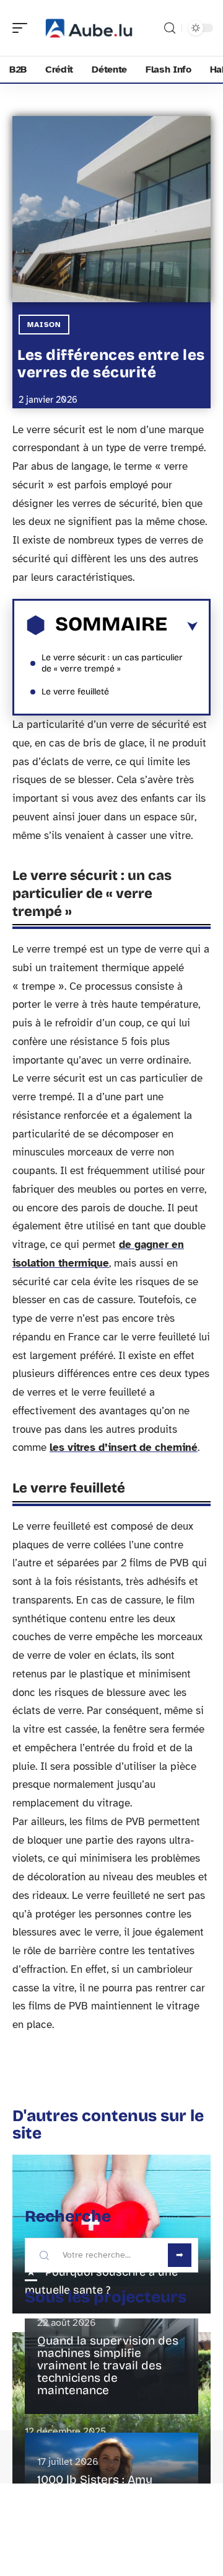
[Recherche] (170, 28)
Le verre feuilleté (75, 692)
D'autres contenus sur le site (108, 2125)
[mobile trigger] (23, 28)
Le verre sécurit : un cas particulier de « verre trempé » (112, 663)
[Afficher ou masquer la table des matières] (182, 627)
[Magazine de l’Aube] (89, 28)
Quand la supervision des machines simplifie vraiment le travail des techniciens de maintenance (108, 2365)
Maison (44, 325)
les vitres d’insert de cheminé (124, 1447)
